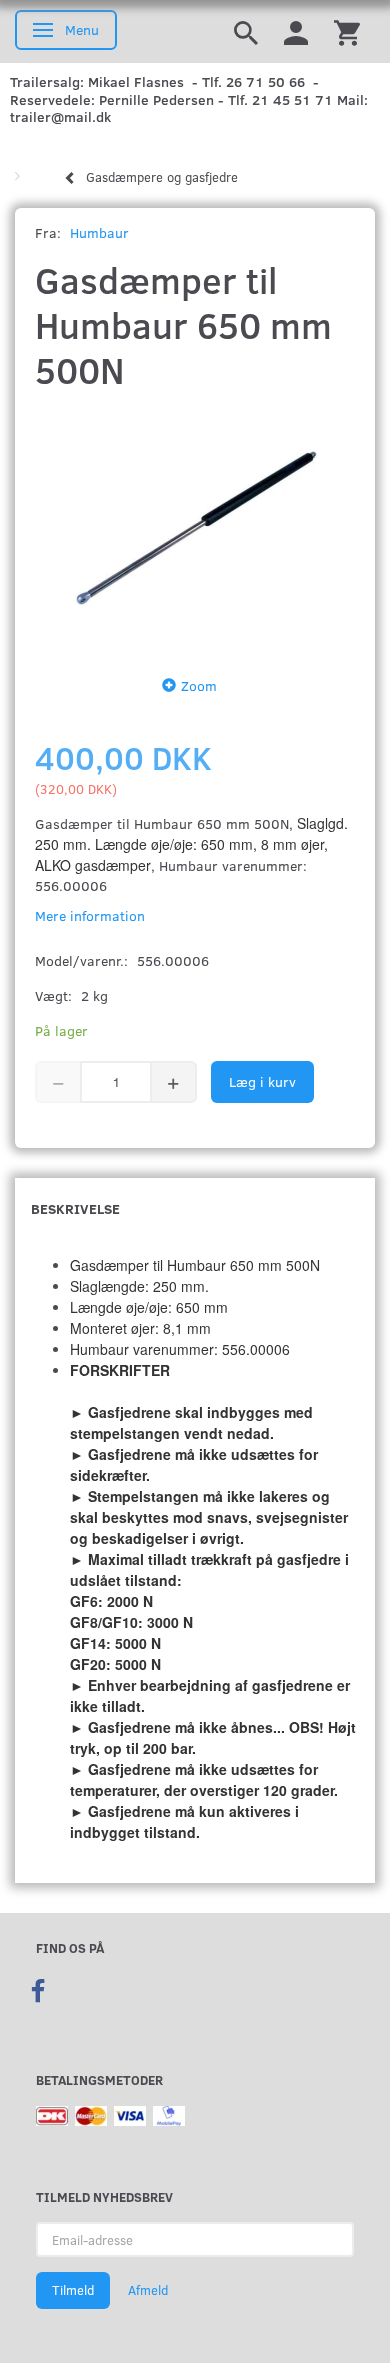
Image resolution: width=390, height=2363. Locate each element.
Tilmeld (73, 2290)
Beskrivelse (75, 1208)
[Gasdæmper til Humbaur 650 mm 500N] (195, 528)
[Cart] (347, 31)
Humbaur (99, 232)
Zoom (199, 685)
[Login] (296, 31)
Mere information (90, 915)
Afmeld (148, 2290)
